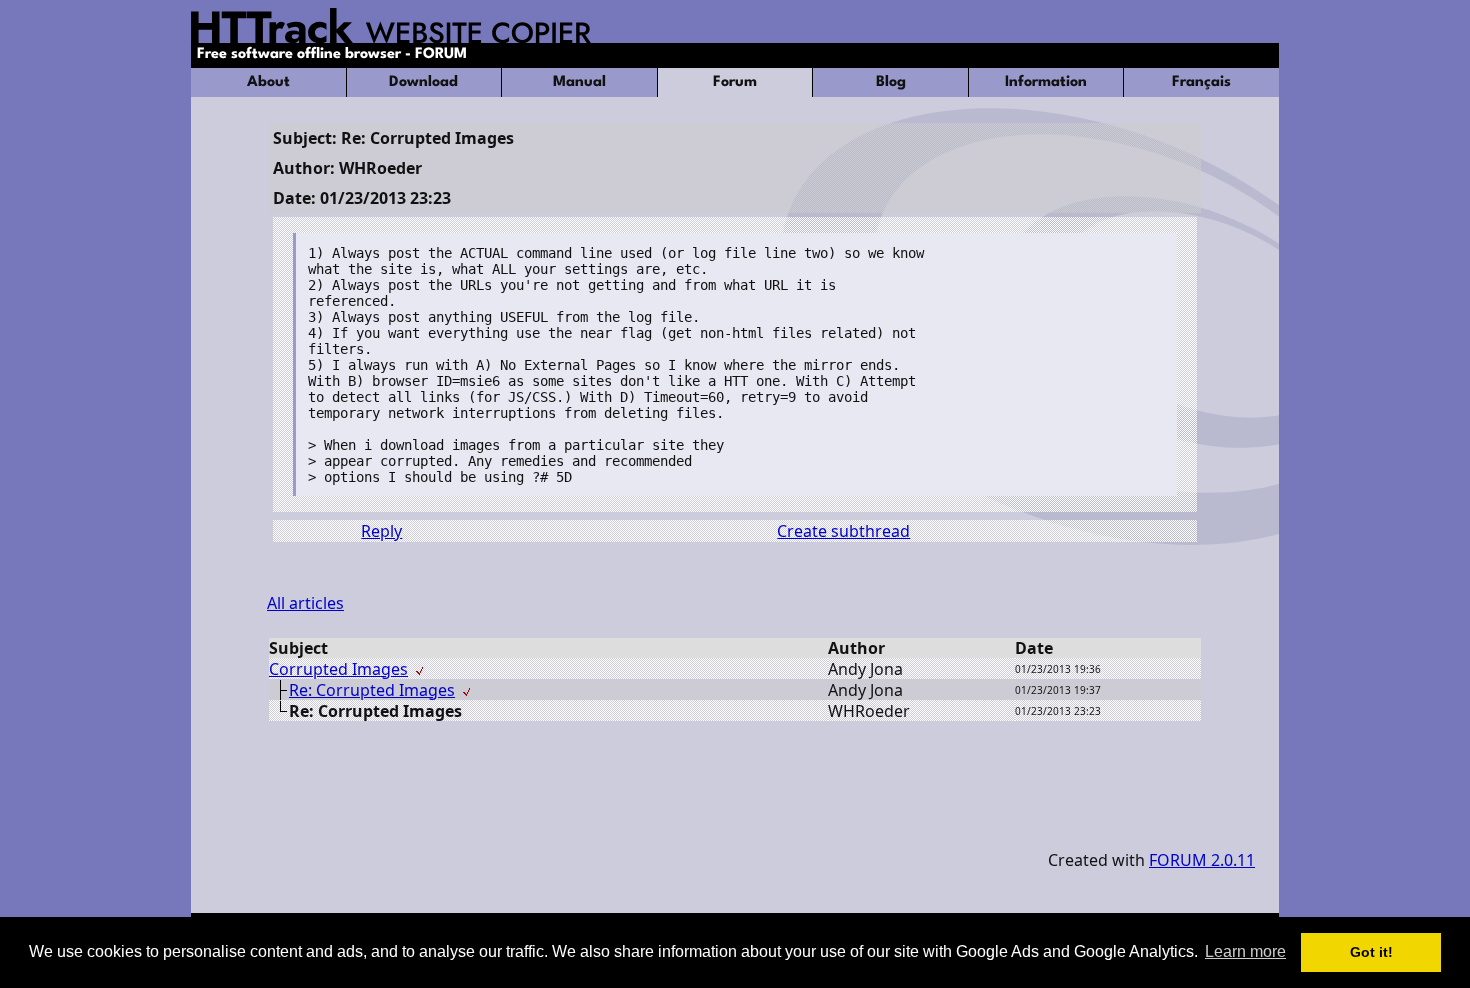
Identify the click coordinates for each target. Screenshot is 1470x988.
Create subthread (843, 531)
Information (1046, 82)
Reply (381, 531)
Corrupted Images (338, 669)
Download (423, 82)
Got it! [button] (1371, 952)
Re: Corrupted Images (372, 690)
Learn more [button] (1245, 951)
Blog (891, 82)
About (268, 82)
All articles (305, 603)
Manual (579, 82)
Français (1201, 82)
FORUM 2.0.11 (1202, 860)
